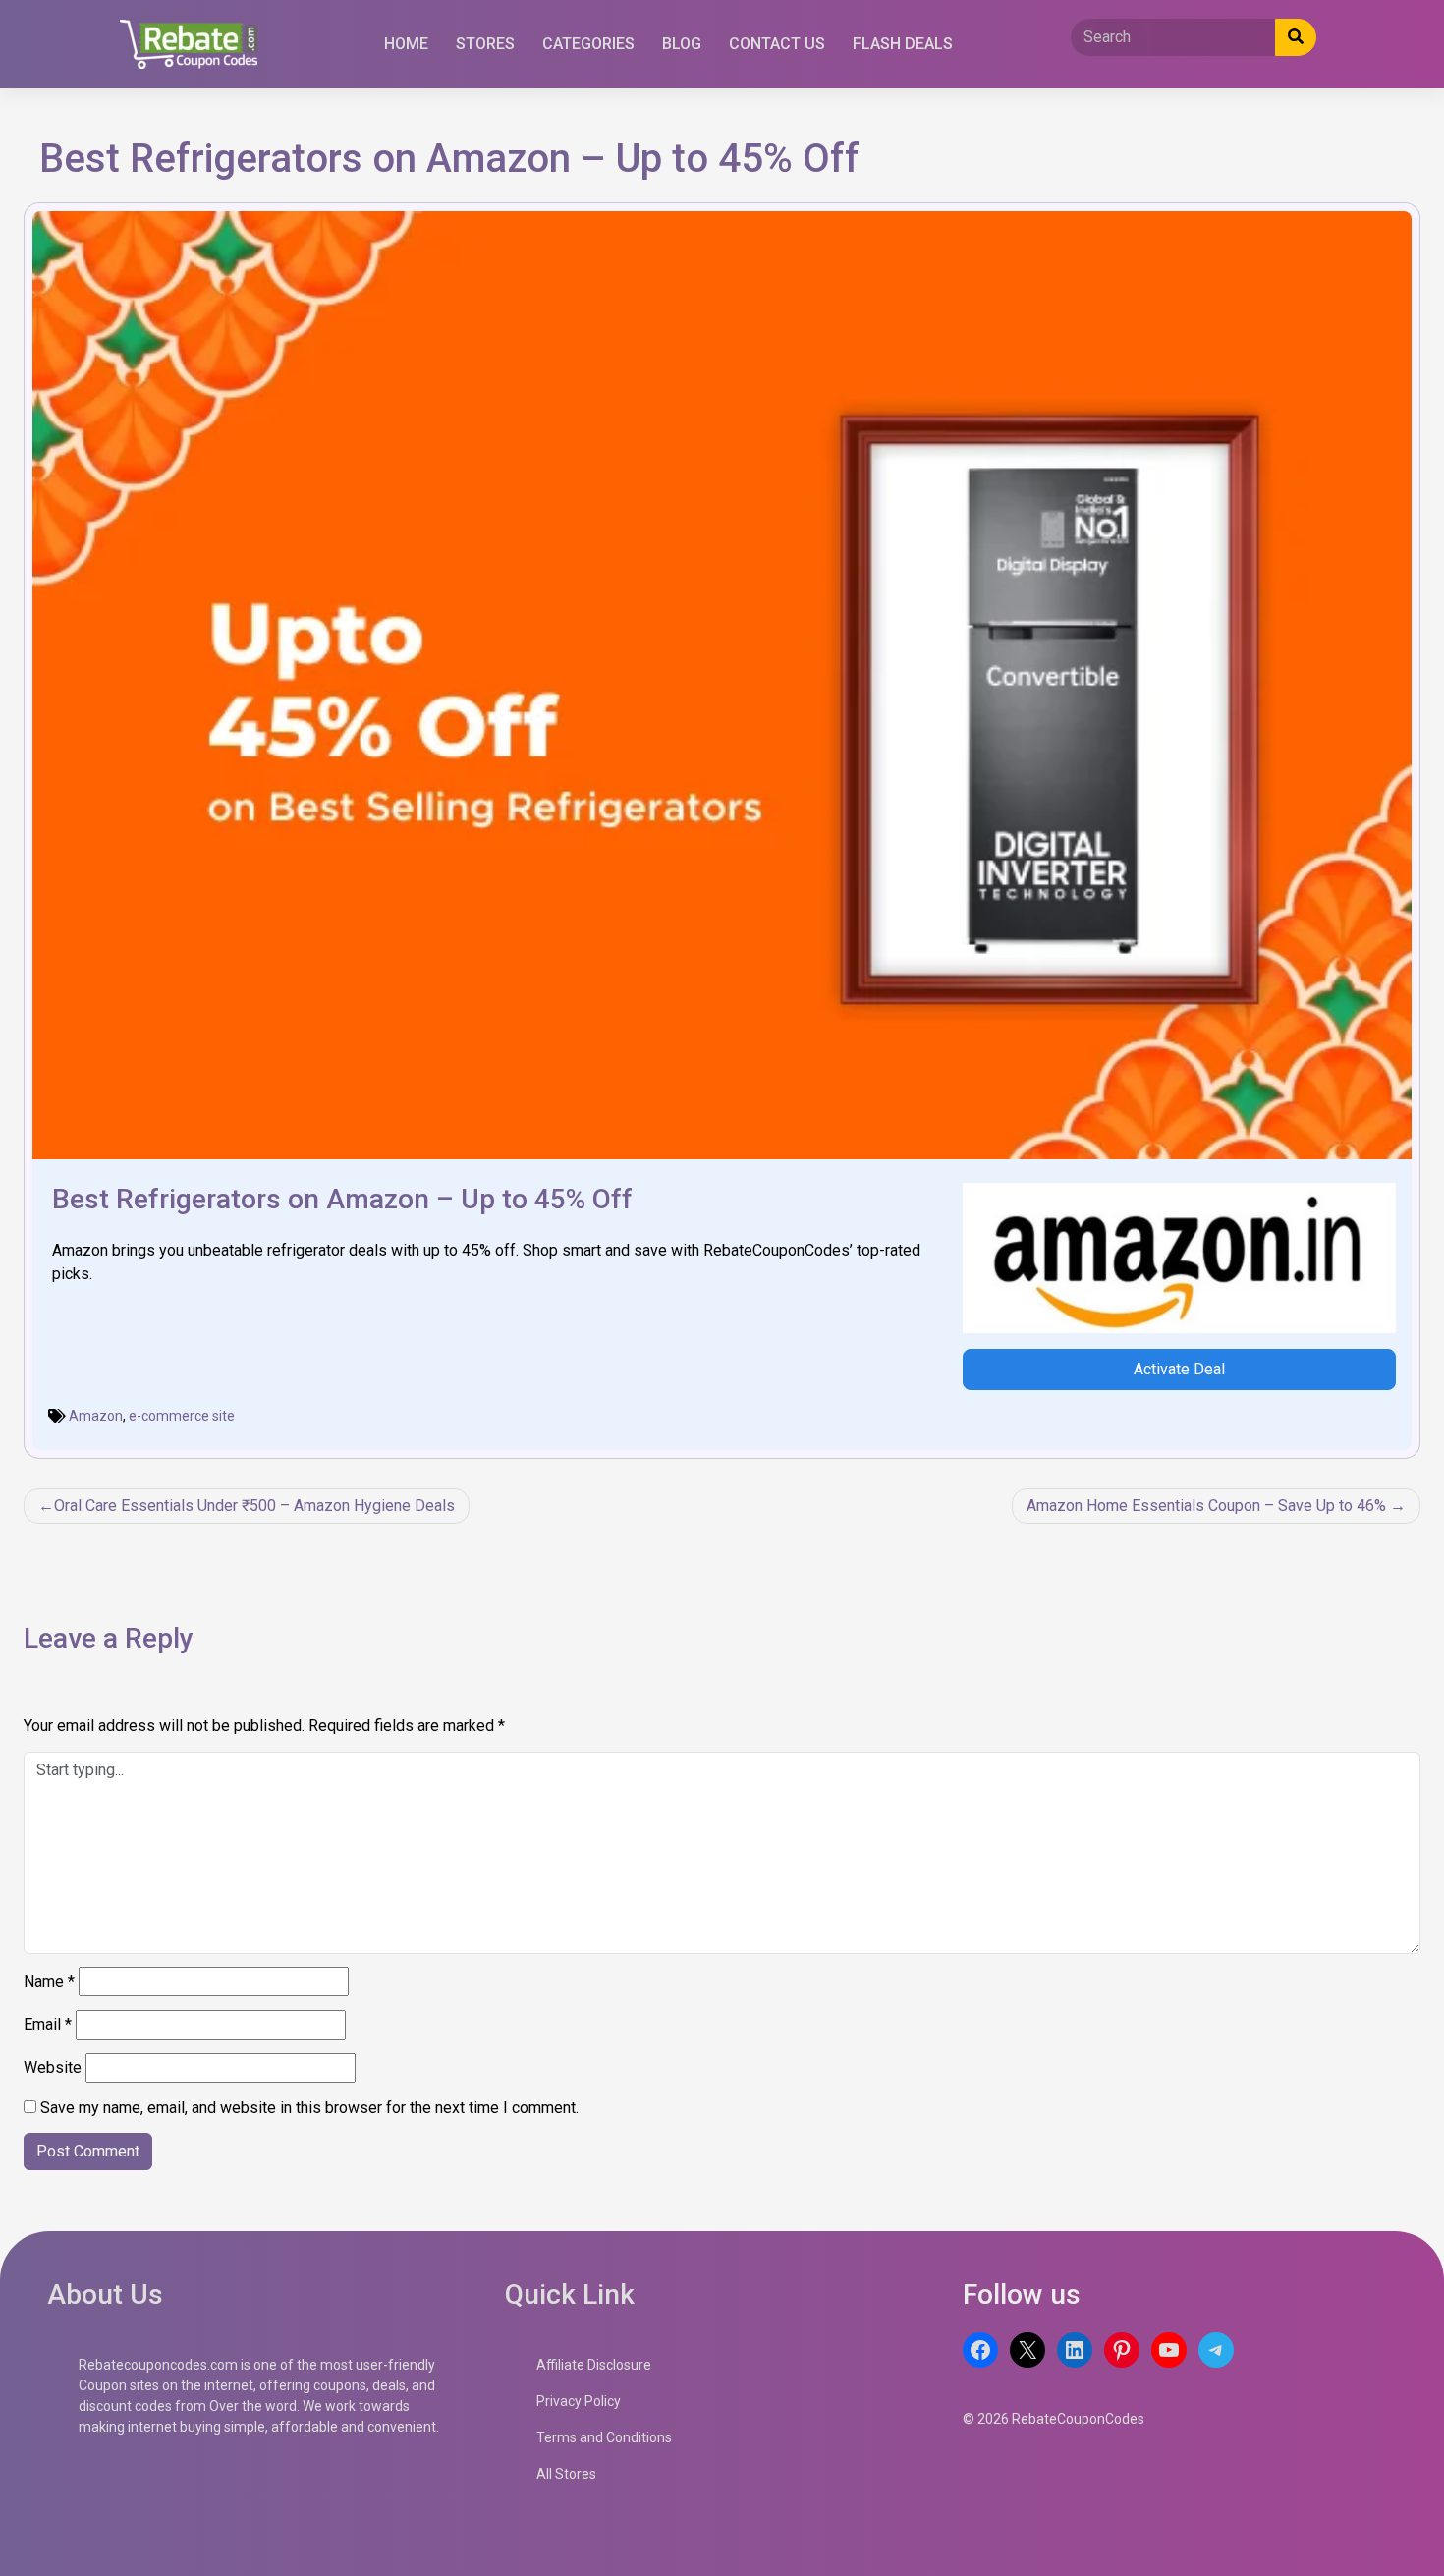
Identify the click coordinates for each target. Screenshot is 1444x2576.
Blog (682, 44)
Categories (588, 44)
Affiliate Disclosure (594, 2365)
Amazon (96, 1416)
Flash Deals (903, 44)
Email (48, 2024)
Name (49, 1981)
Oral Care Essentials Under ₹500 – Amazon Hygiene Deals (254, 1506)
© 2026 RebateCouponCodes (1054, 2419)
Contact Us (777, 44)
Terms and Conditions (604, 2437)
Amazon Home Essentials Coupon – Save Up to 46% (1206, 1506)
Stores (485, 44)
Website (53, 2068)
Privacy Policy (579, 2401)
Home (406, 44)
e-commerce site (182, 1416)
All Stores (566, 2474)
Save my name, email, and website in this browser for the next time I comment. (309, 2108)
